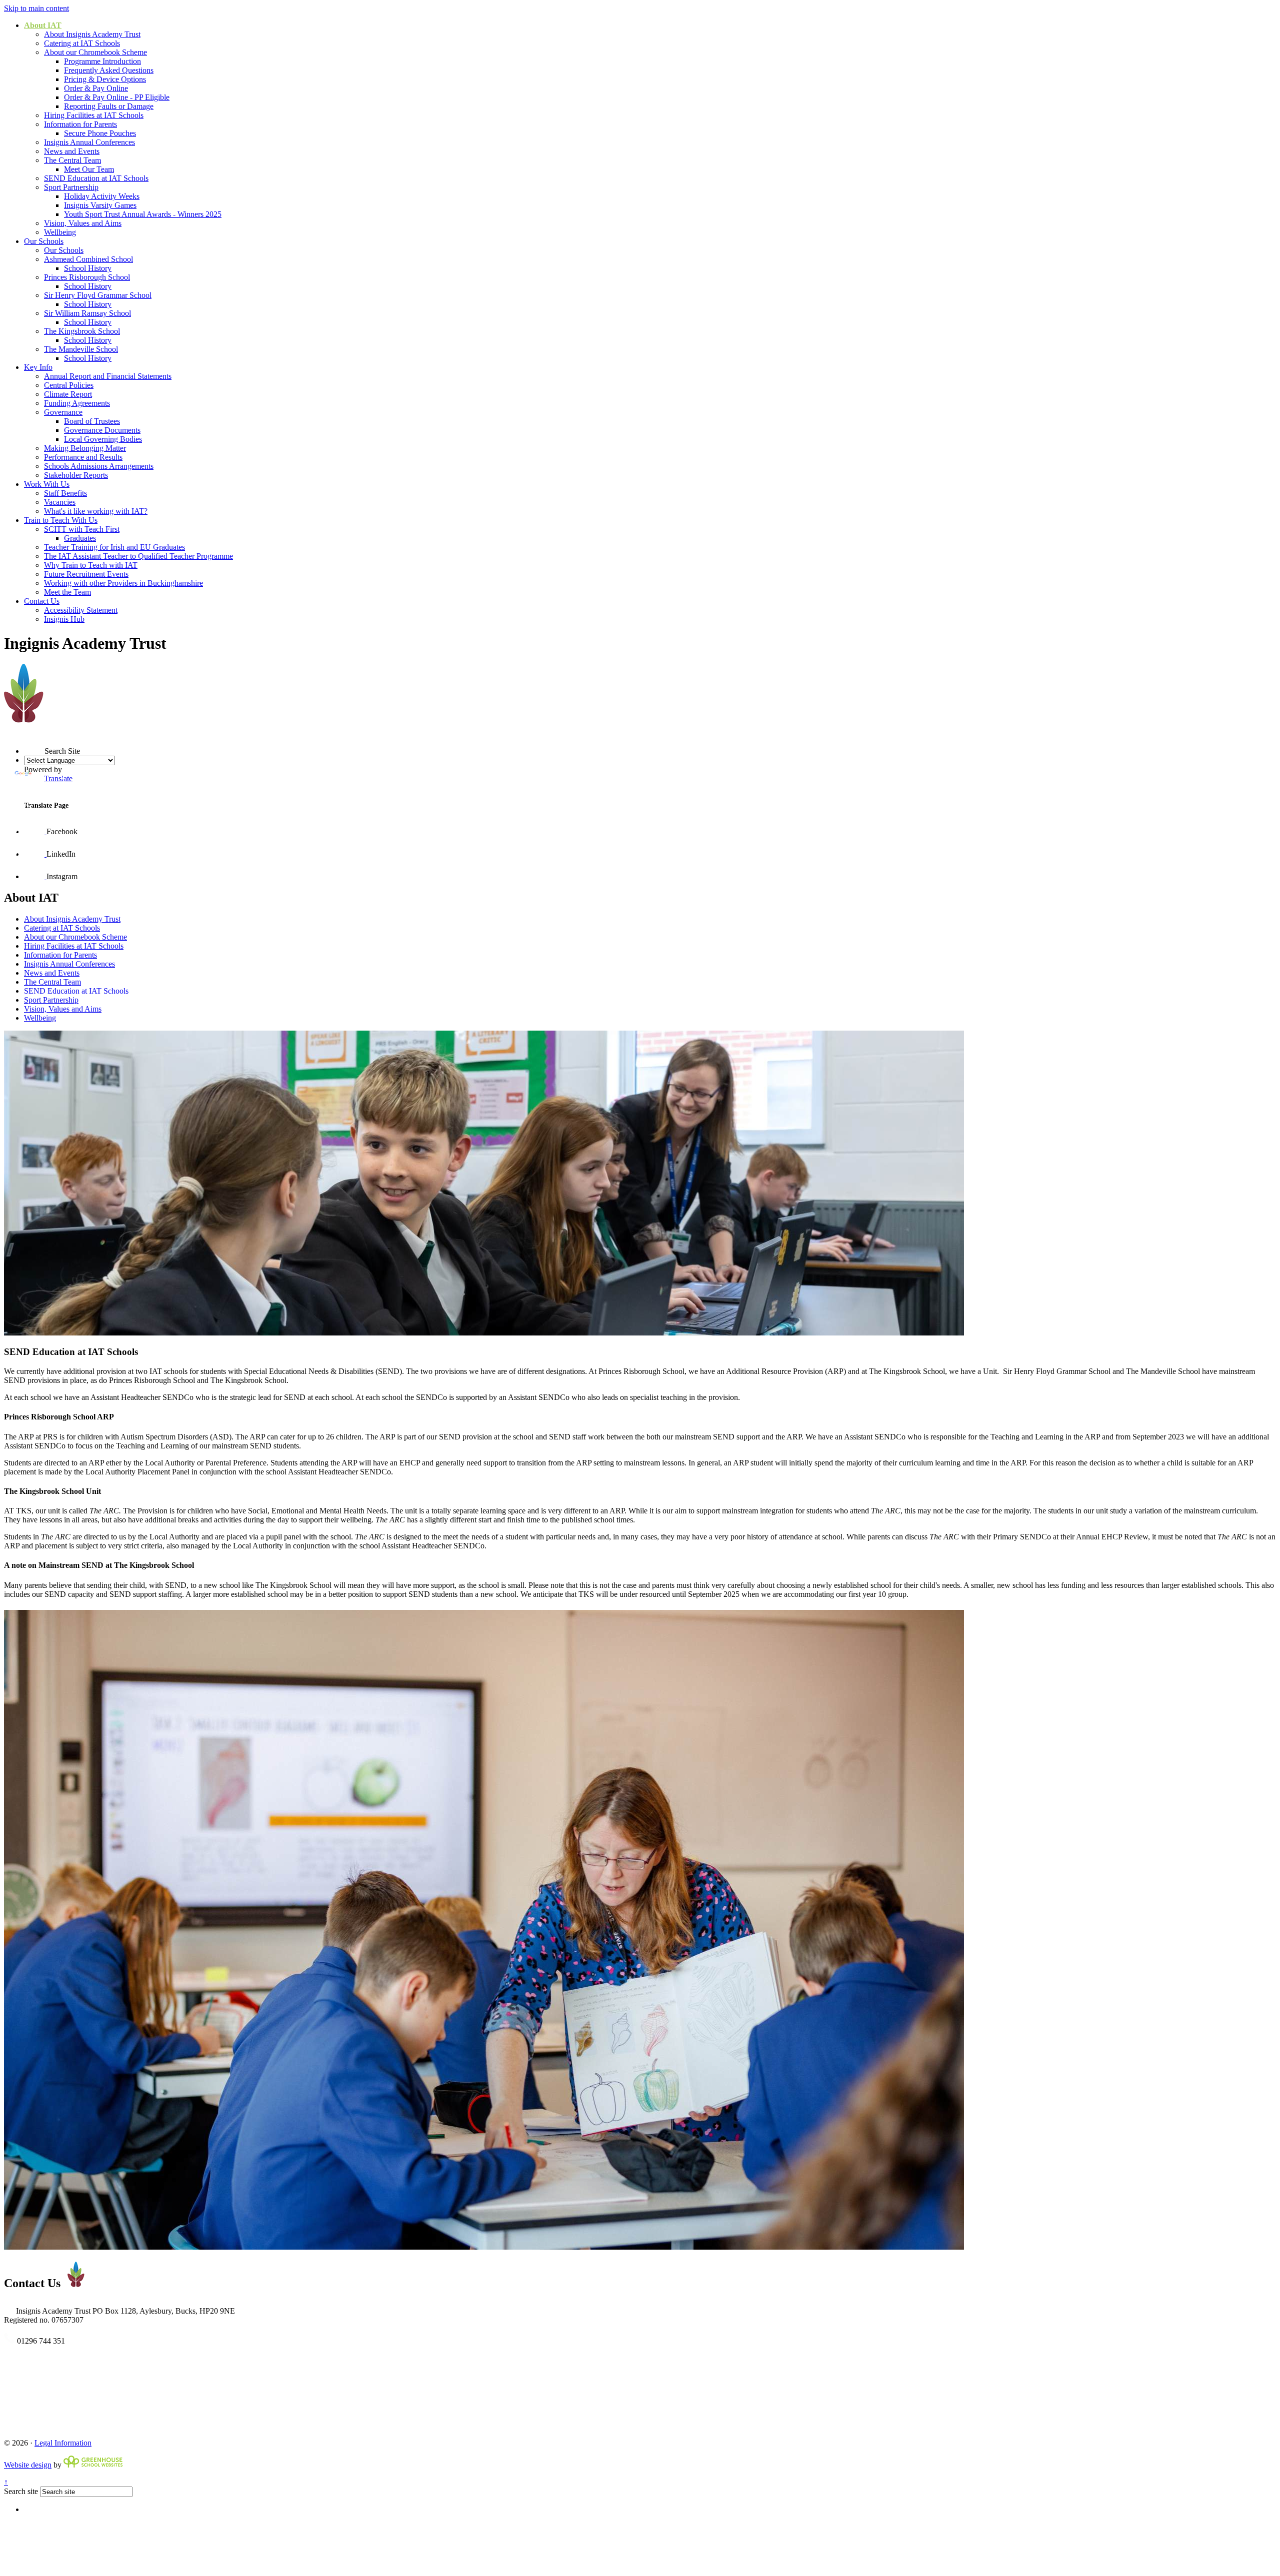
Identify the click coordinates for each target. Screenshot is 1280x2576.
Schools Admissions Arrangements (99, 466)
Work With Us (47, 484)
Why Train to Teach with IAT (91, 565)
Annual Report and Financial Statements (108, 376)
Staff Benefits (65, 493)
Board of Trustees (92, 421)
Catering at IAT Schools (82, 43)
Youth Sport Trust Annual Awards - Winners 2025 (143, 214)
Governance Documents (102, 430)
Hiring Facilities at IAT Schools (94, 115)
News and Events (72, 151)
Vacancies (60, 502)
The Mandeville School (81, 349)
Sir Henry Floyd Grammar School (98, 295)
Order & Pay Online (96, 88)
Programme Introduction (102, 61)
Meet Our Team (89, 169)
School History (88, 268)
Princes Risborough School (87, 277)
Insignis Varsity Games (100, 205)
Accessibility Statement (81, 610)
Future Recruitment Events (86, 574)
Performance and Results (83, 457)
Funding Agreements (77, 403)
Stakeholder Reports (76, 475)
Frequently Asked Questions (109, 70)
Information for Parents (80, 124)
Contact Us (42, 601)
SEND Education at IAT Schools (96, 178)
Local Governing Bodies (103, 439)
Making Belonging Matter (85, 448)
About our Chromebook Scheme (95, 52)
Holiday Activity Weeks (102, 196)
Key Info (38, 367)
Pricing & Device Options (105, 79)
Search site (21, 2491)
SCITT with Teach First (82, 529)
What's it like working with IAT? (96, 511)
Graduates (80, 538)
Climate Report (68, 394)
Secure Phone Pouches (100, 133)
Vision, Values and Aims (83, 223)
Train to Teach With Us (61, 520)
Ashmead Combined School (88, 259)
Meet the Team (67, 592)
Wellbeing (60, 232)
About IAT (43, 25)
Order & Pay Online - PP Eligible (117, 97)
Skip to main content (36, 8)
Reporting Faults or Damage (109, 106)
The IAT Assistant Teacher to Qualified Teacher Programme (138, 556)
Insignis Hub (64, 619)
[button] (24, 733)
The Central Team (72, 160)
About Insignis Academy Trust (92, 34)
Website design (28, 2465)
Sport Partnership (71, 187)
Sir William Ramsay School (87, 313)
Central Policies (69, 385)
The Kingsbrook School (82, 331)
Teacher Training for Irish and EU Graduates (114, 547)
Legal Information (63, 2443)
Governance (63, 412)
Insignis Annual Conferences (89, 142)
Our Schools (44, 241)
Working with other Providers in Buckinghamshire (123, 583)
